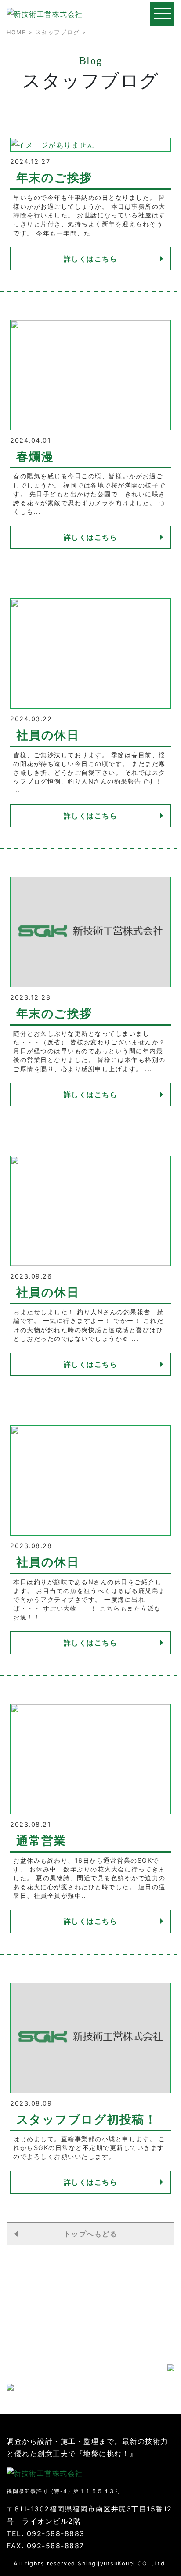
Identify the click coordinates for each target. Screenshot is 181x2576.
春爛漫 (35, 457)
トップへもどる (91, 2234)
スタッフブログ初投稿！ (87, 2119)
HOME (16, 32)
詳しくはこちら (91, 259)
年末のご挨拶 (54, 178)
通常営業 (41, 1841)
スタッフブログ (58, 32)
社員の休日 (48, 735)
